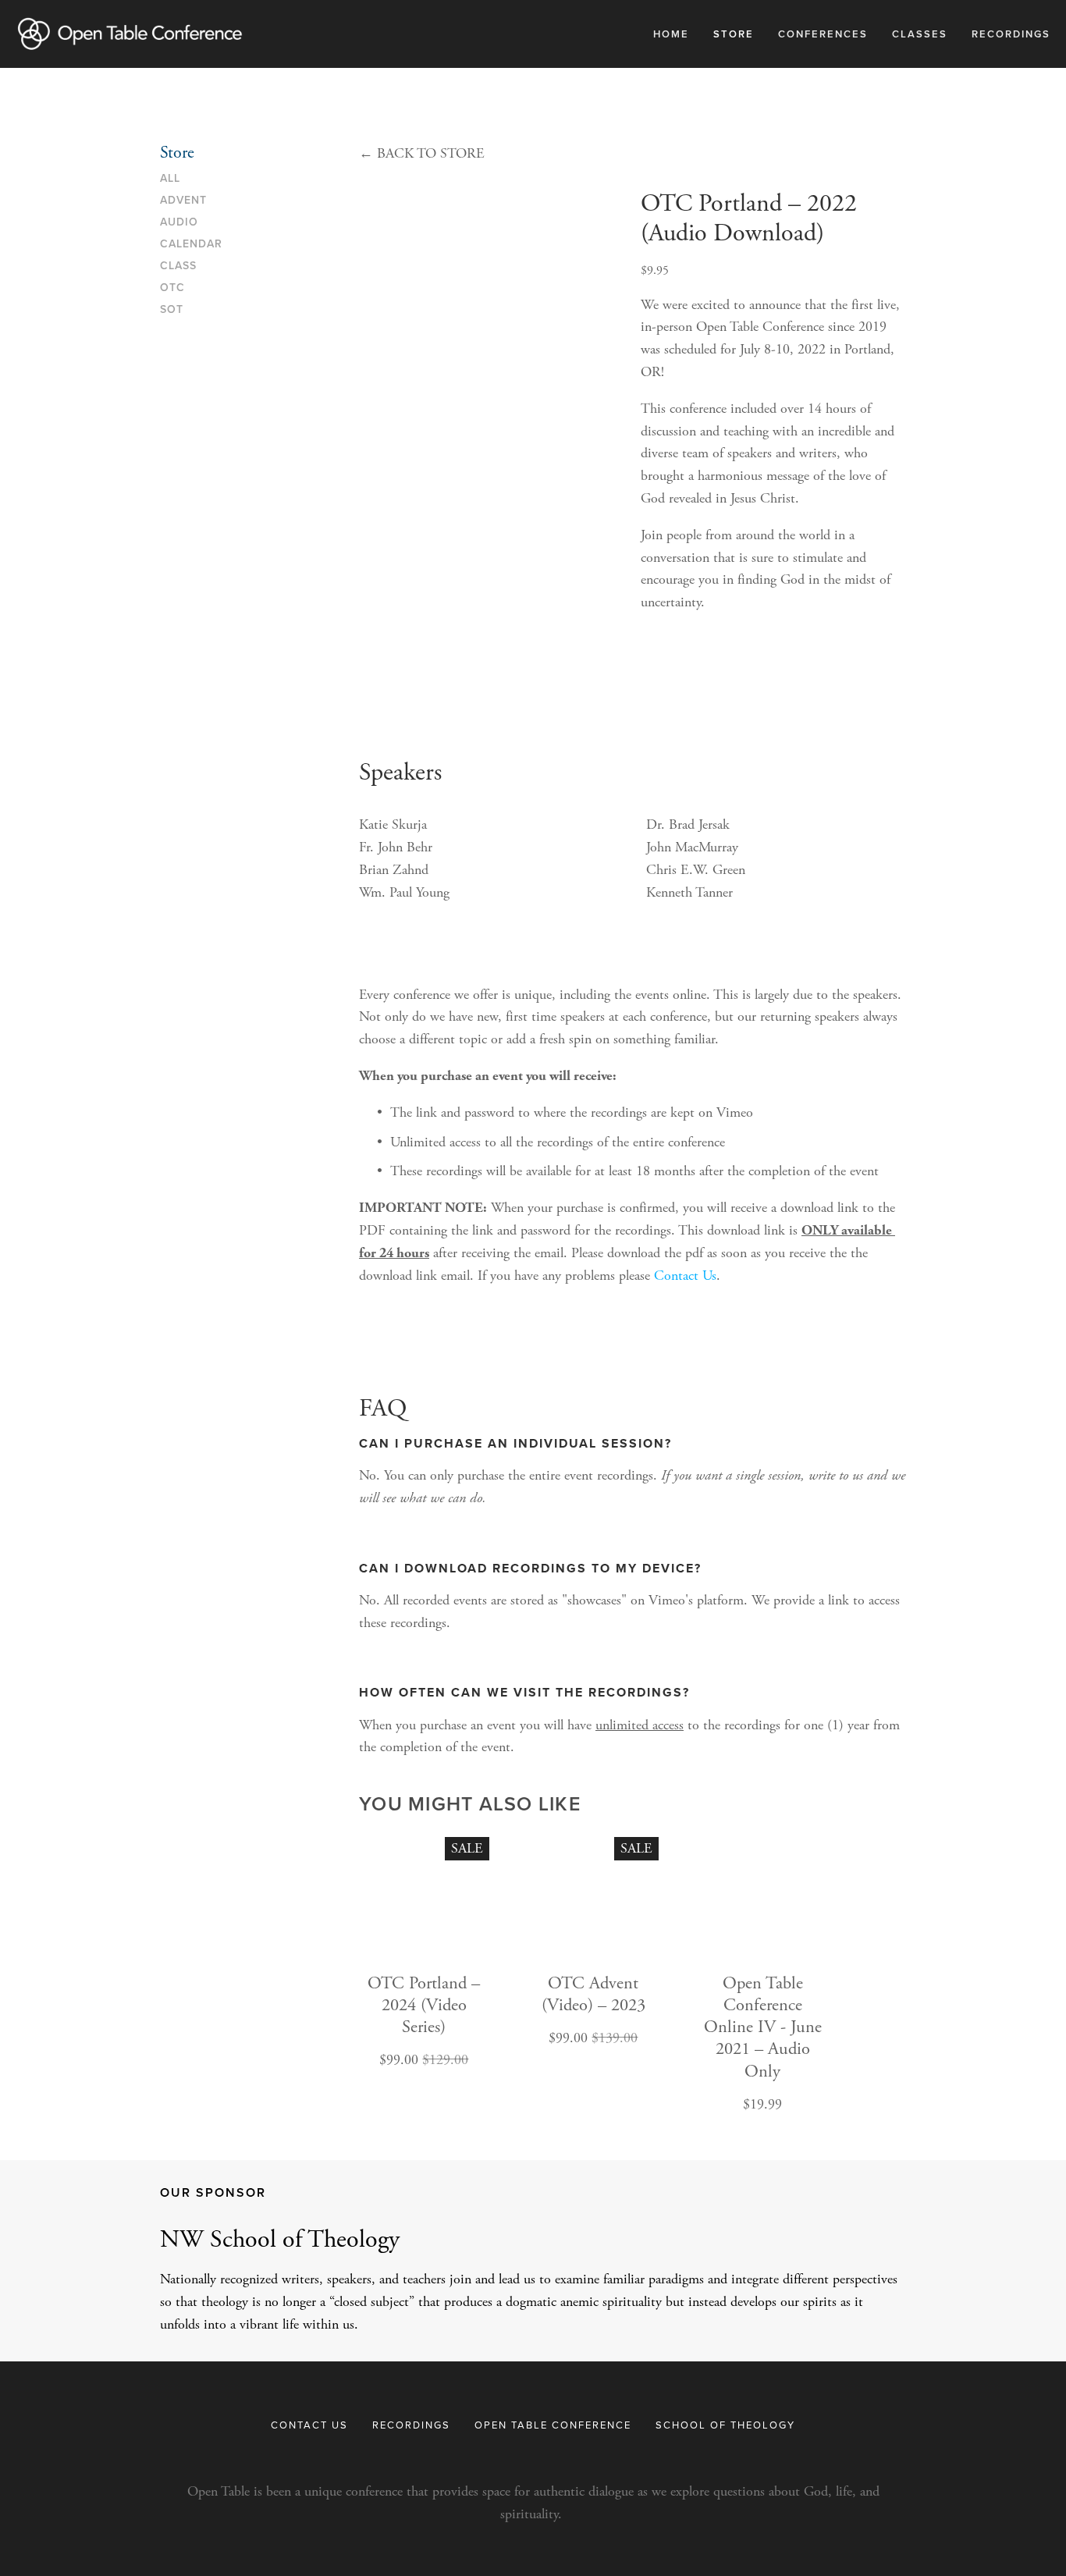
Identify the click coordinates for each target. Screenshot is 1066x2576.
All (170, 179)
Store (734, 34)
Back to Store (422, 153)
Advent (183, 201)
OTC (172, 288)
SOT (172, 310)
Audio (179, 222)
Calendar (191, 244)
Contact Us (685, 1276)
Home (671, 34)
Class (178, 266)
